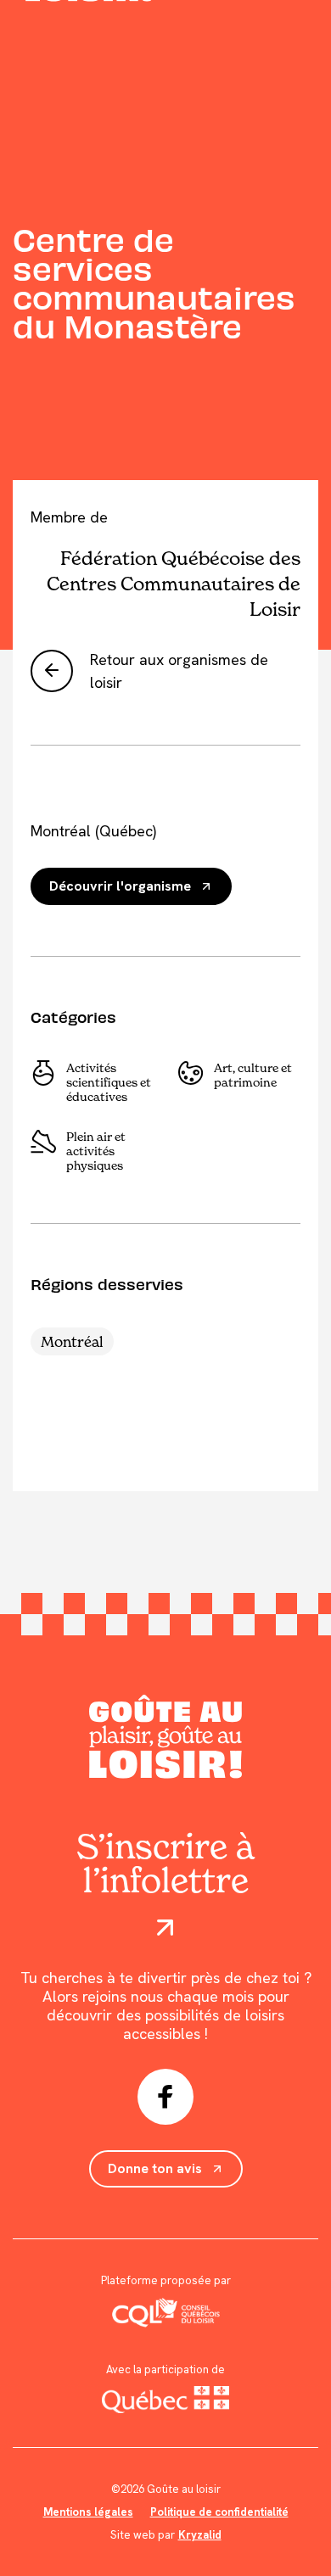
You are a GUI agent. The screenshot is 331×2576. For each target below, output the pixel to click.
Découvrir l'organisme (120, 886)
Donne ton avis (155, 2168)
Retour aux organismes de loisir (179, 671)
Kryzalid (200, 2535)
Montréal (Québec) (93, 831)
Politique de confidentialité (219, 2512)
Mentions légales (88, 2512)
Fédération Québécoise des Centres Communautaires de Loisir (174, 584)
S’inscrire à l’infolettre (165, 1865)
